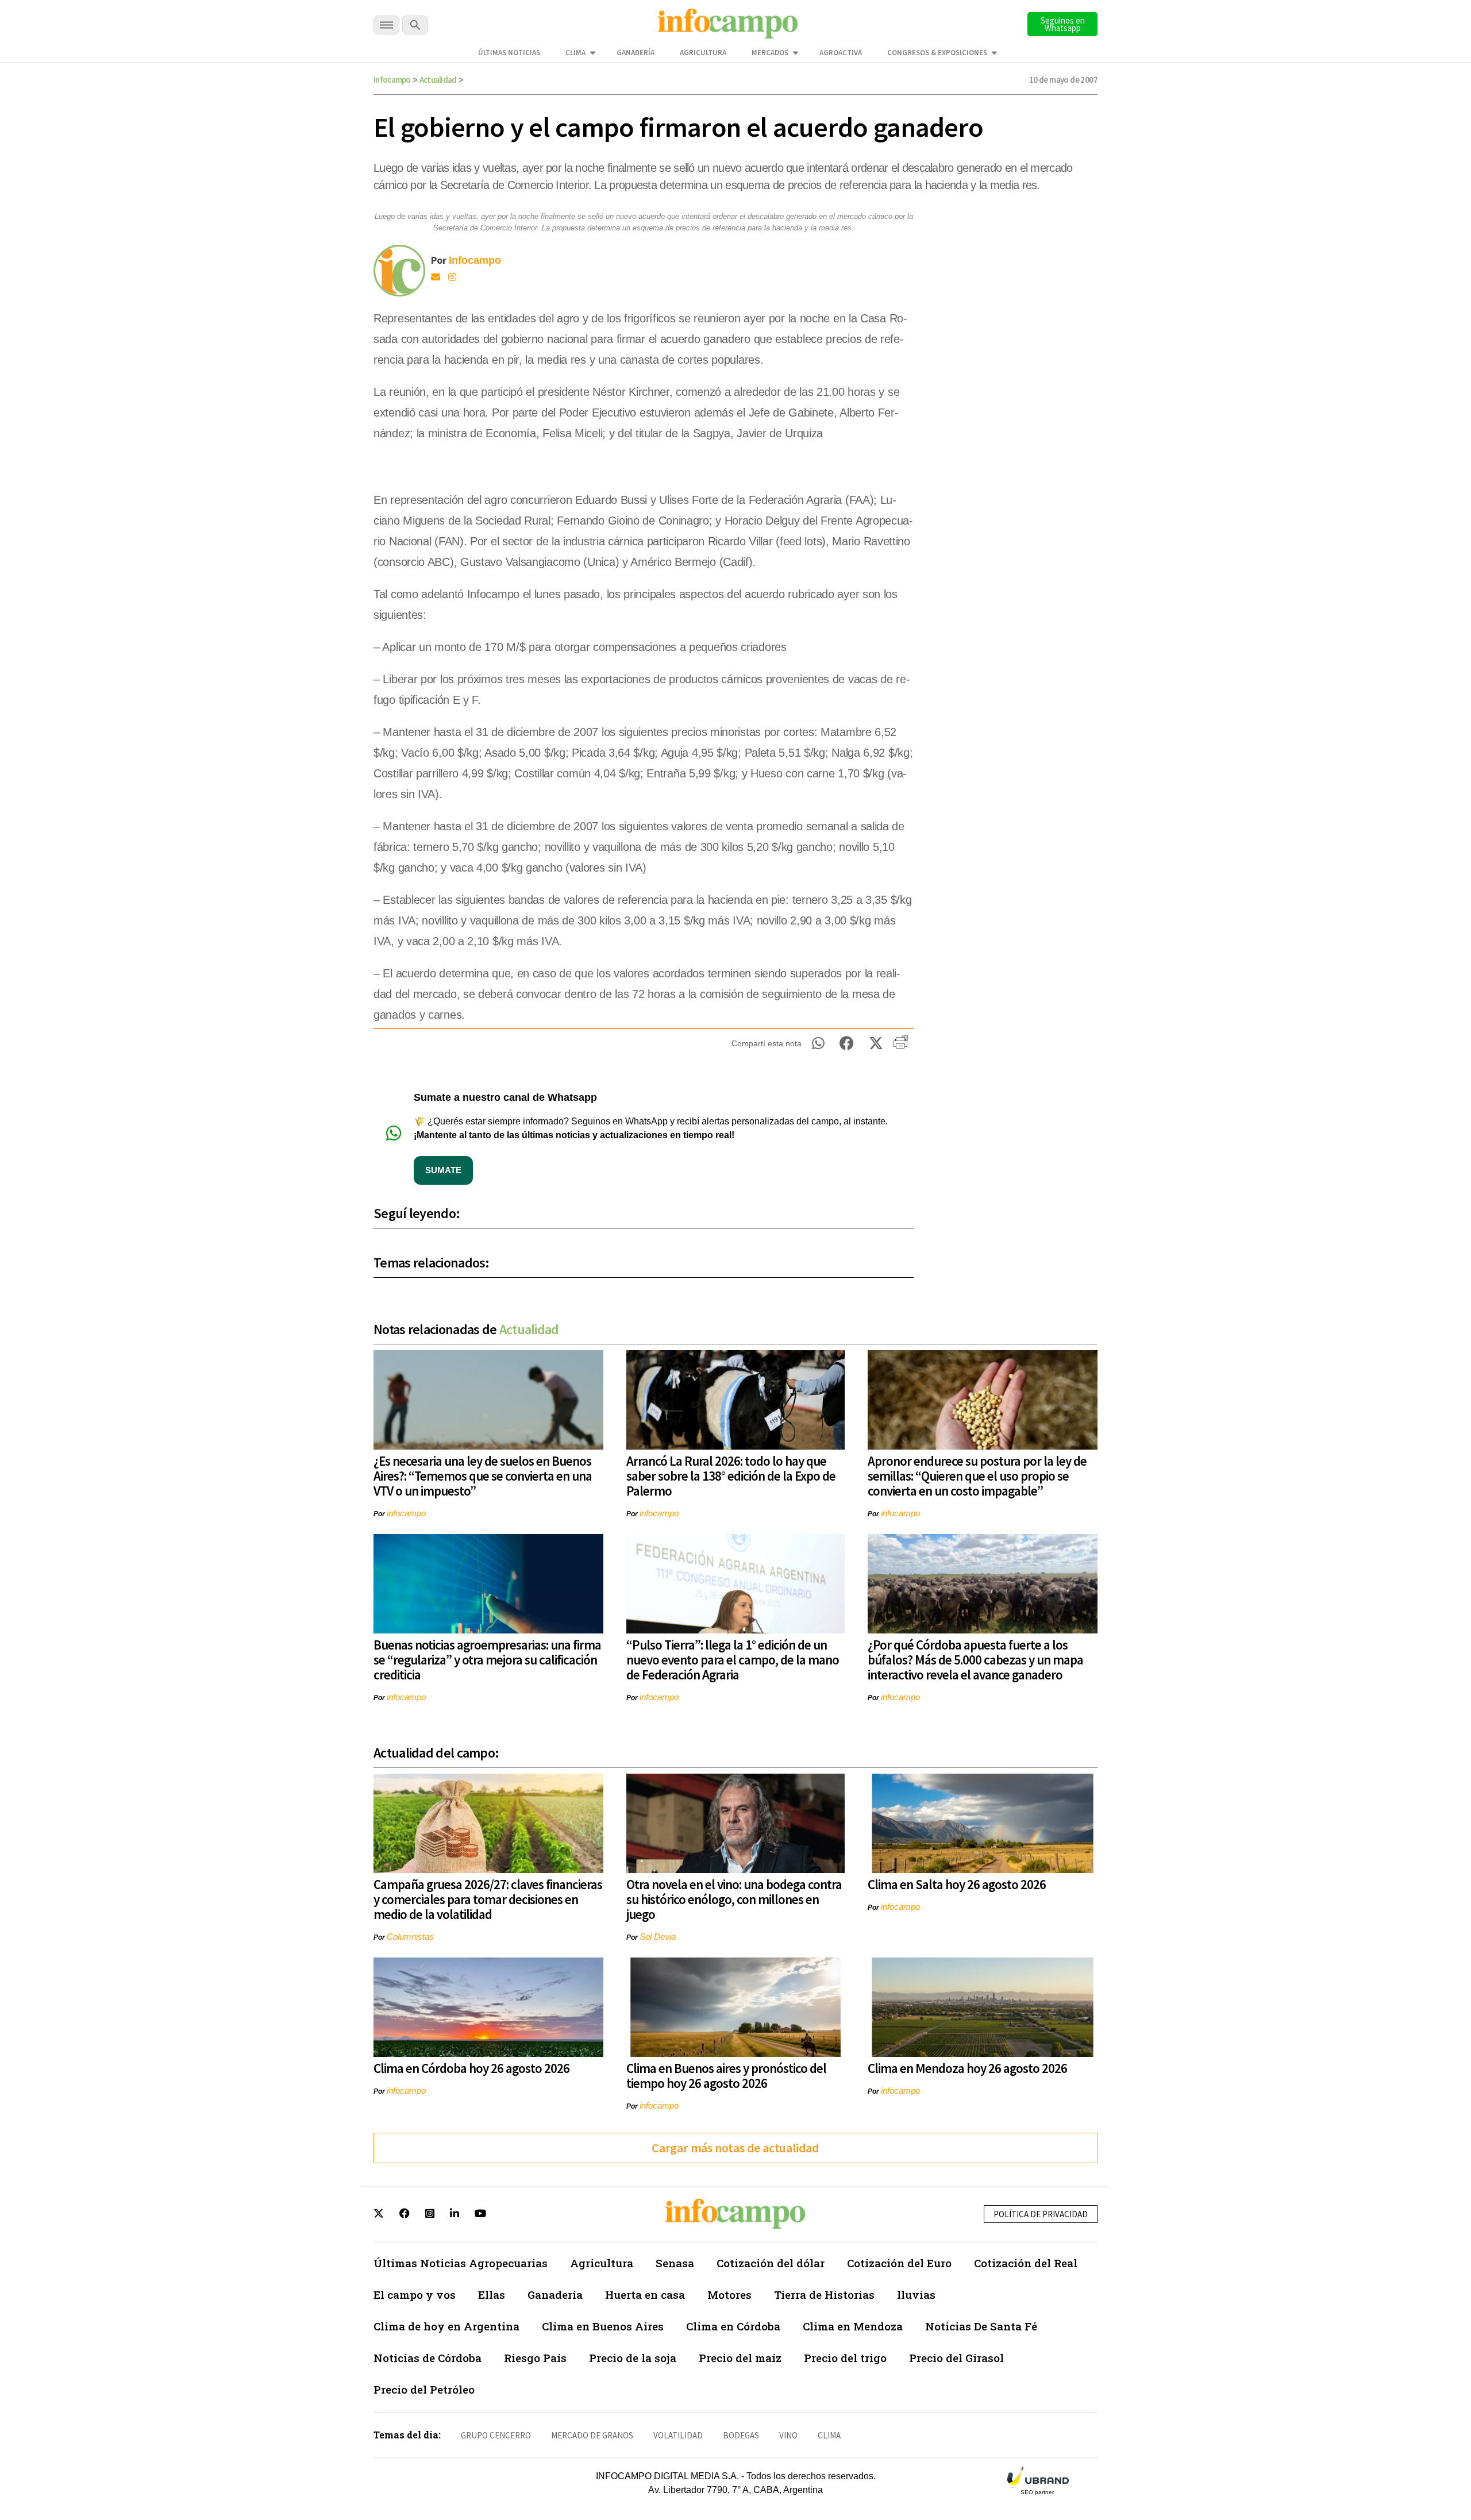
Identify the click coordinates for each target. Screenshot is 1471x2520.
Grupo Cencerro (496, 2435)
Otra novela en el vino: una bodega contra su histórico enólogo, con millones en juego (734, 1899)
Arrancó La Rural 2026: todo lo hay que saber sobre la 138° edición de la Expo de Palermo (731, 1476)
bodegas (741, 2435)
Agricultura (703, 53)
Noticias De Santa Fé (981, 2326)
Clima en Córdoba (733, 2326)
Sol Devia (658, 1937)
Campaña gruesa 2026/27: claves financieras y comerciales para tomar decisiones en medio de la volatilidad (488, 1899)
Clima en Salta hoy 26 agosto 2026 (957, 1884)
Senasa (675, 2263)
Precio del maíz (740, 2358)
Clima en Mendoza (853, 2326)
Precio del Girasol (956, 2358)
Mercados (770, 53)
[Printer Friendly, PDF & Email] (901, 1046)
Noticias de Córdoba (428, 2358)
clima (829, 2435)
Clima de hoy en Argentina (446, 2326)
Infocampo (392, 80)
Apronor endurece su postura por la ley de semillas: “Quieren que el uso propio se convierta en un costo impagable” (977, 1476)
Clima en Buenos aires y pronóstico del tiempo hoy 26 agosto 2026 (726, 2076)
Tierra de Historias (824, 2294)
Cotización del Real (1026, 2263)
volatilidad (678, 2435)
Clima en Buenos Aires (603, 2326)
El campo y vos (415, 2294)
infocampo (406, 1513)
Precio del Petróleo (424, 2389)
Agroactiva (841, 53)
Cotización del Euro (899, 2263)
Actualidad (438, 80)
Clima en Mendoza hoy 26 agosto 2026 (967, 2068)
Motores (729, 2294)
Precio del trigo (845, 2358)
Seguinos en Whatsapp (1063, 24)
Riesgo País (535, 2358)
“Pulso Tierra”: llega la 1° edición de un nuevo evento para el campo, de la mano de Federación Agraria (733, 1660)
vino (788, 2435)
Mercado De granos (592, 2435)
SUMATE (443, 1170)
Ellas (492, 2294)
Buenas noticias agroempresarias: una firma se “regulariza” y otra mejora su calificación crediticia (487, 1660)
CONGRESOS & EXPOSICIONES (937, 53)
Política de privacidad (1041, 2214)
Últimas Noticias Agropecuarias (461, 2263)
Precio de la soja (633, 2358)
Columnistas (410, 1937)
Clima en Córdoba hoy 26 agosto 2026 (471, 2068)
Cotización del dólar (771, 2263)
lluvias (916, 2294)
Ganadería (636, 53)
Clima (575, 53)
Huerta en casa (645, 2294)
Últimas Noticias (509, 53)
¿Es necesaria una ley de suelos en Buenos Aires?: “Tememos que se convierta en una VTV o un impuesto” (483, 1476)
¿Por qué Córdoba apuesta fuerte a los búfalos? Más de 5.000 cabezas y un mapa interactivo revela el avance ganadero (975, 1660)
